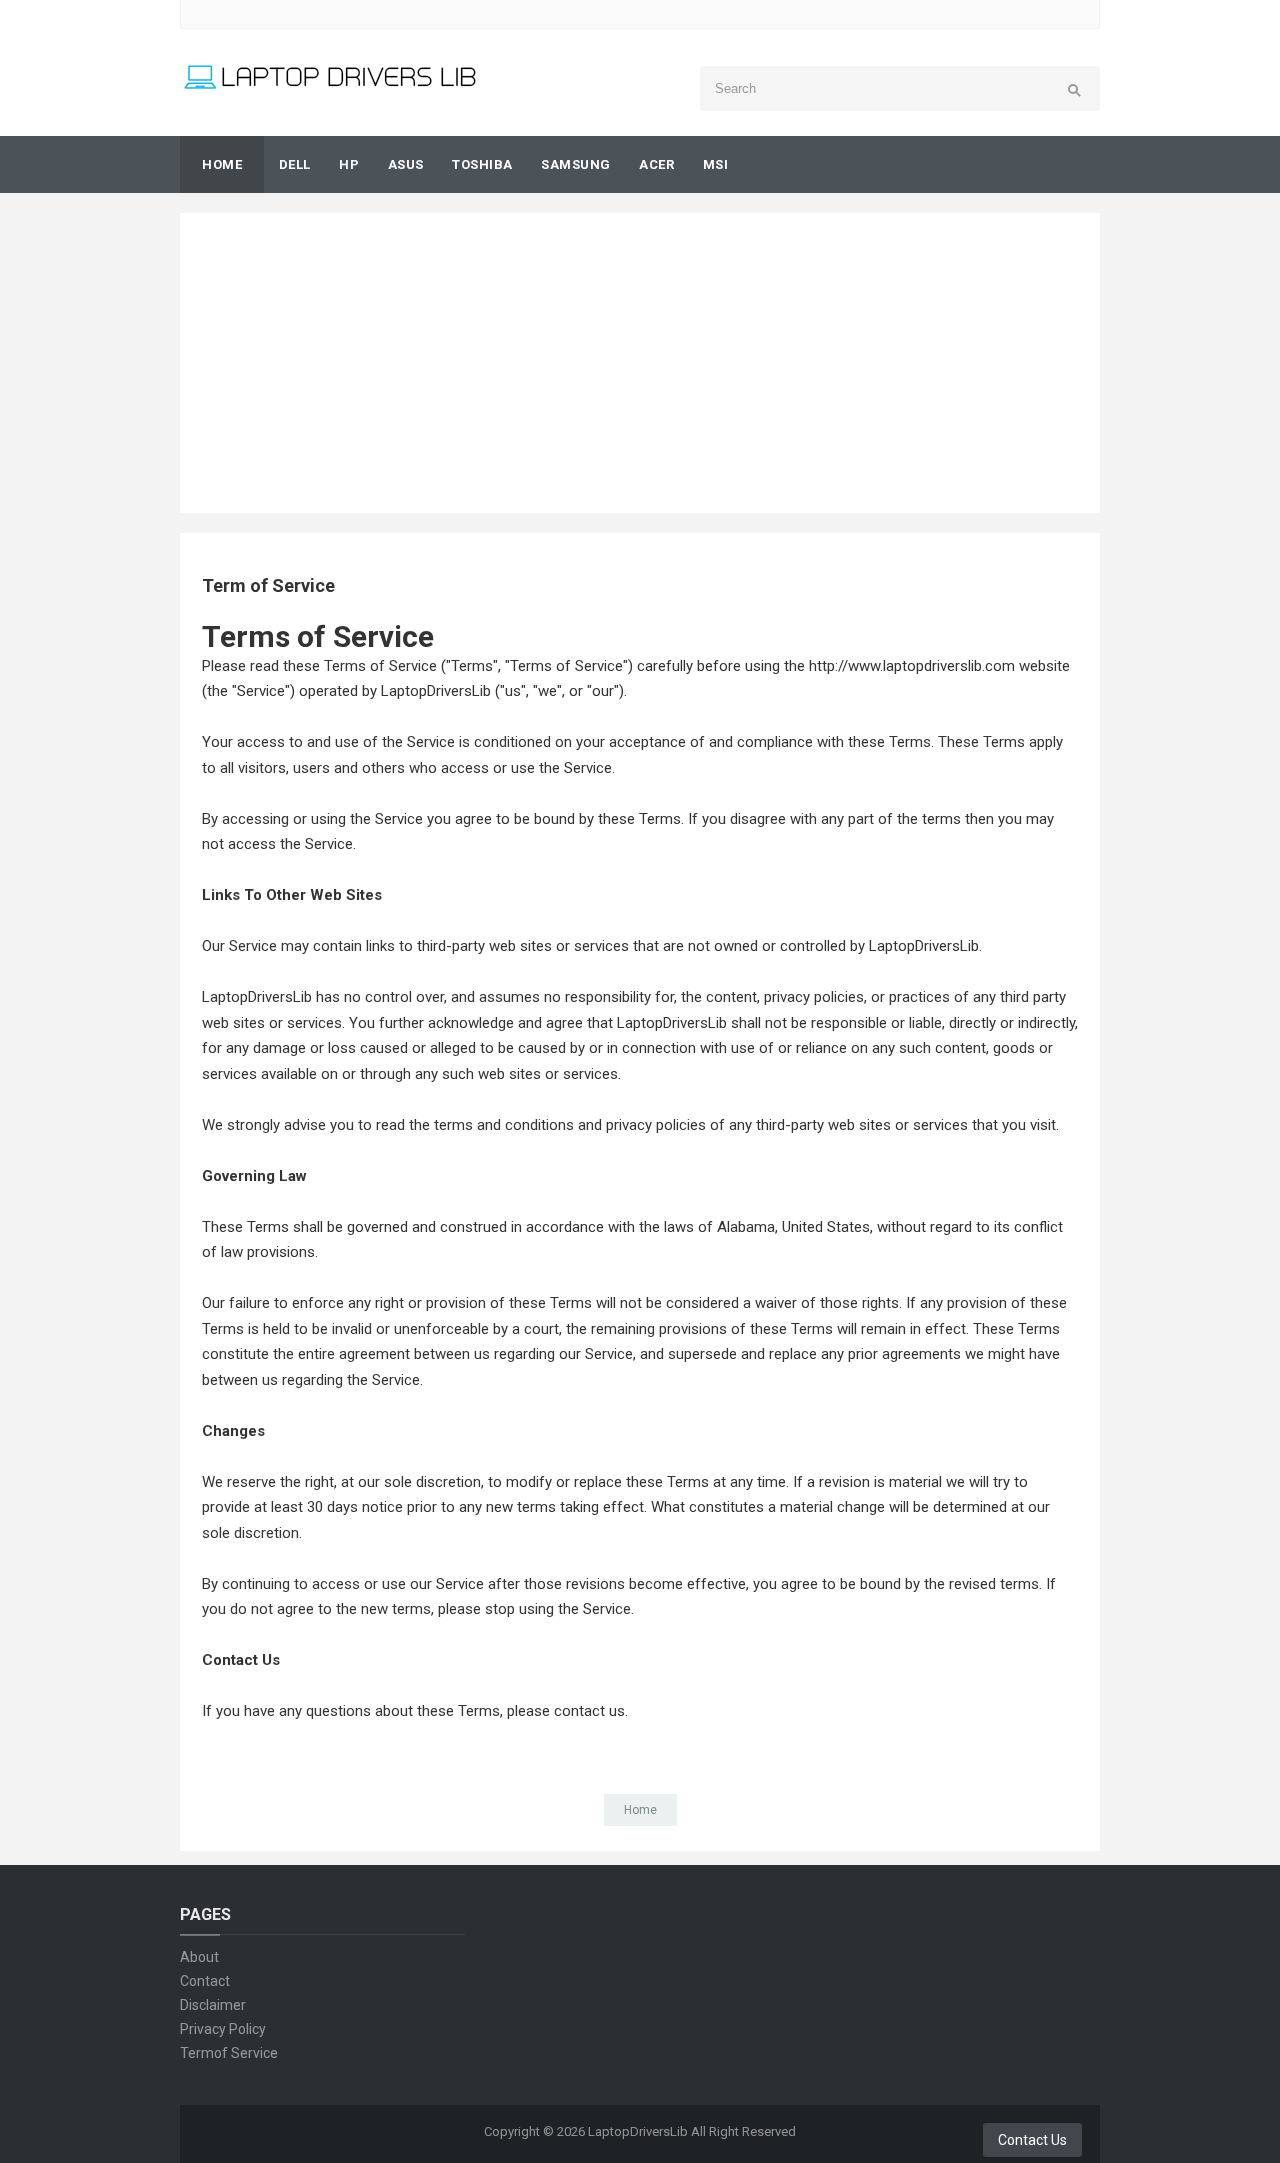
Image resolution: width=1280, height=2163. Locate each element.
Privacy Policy (223, 2029)
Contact (205, 1981)
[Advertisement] (640, 363)
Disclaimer (213, 2005)
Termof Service (229, 2053)
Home (640, 1810)
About (199, 1957)
